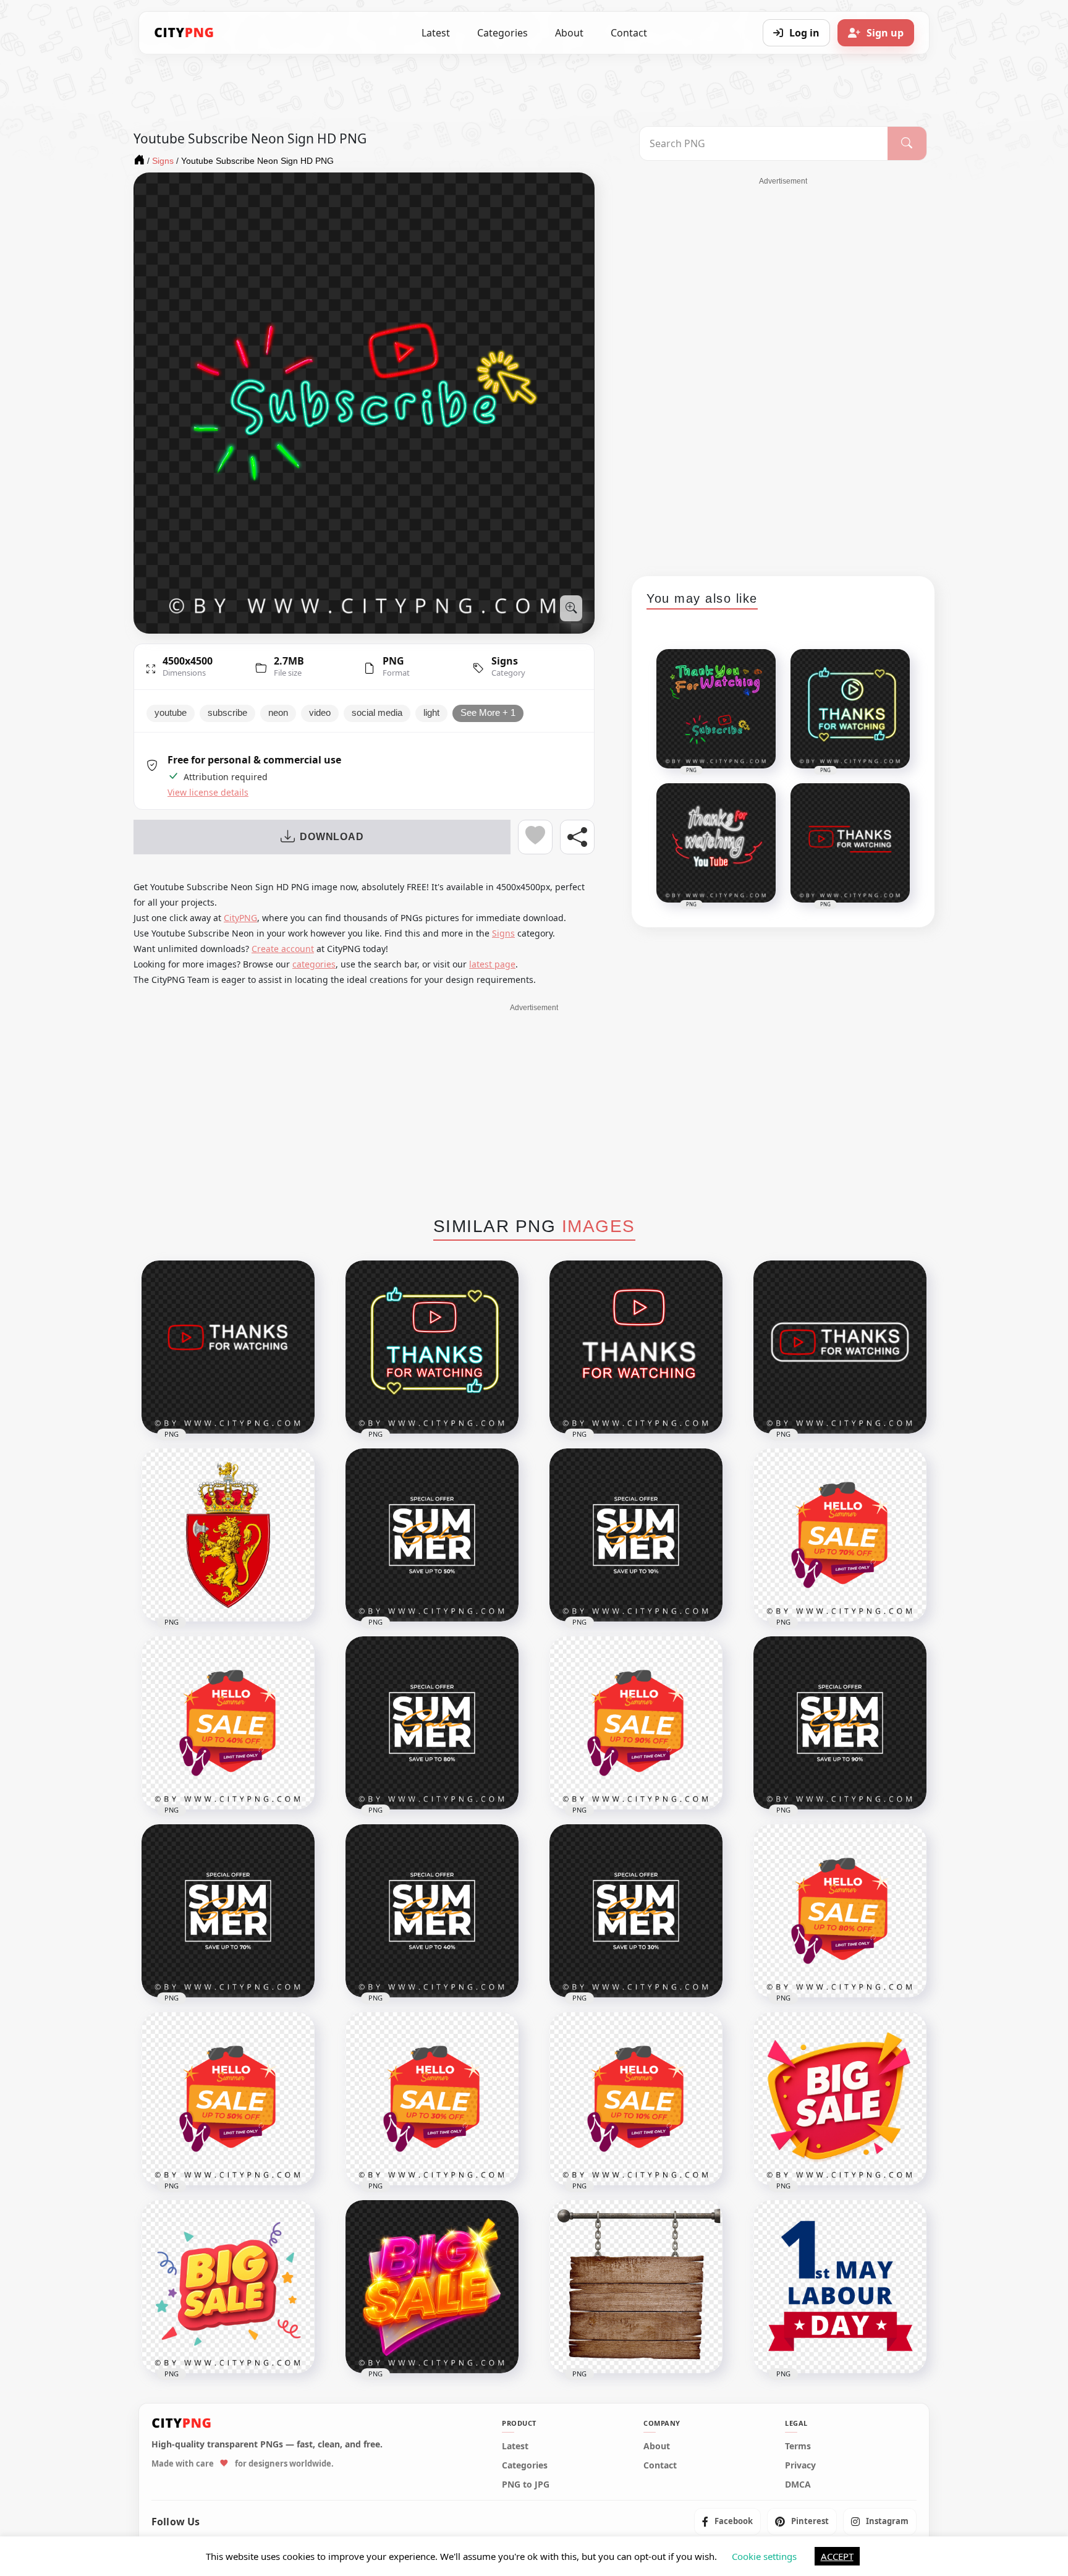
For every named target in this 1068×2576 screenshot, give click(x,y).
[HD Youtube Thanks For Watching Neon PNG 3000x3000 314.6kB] (840, 1347)
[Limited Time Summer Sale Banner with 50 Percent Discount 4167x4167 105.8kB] (432, 1535)
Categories (502, 33)
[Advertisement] (783, 372)
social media (377, 713)
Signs (505, 661)
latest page (492, 964)
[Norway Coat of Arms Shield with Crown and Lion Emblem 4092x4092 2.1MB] (228, 1535)
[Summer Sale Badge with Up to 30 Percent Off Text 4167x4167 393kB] (432, 2099)
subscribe (227, 713)
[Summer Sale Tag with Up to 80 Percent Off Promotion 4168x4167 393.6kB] (840, 1911)
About (569, 33)
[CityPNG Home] (184, 33)
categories (314, 964)
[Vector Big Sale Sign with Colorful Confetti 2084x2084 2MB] (228, 2287)
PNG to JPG (526, 2484)
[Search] (907, 143)
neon (278, 713)
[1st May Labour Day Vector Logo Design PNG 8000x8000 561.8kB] (840, 2287)
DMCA (798, 2484)
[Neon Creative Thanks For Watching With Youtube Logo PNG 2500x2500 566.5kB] (432, 1347)
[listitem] (727, 2521)
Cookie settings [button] (764, 2556)
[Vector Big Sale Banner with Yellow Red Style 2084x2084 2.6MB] (840, 2099)
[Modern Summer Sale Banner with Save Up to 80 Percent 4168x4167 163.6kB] (432, 1723)
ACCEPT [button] (837, 2556)
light (431, 713)
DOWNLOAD (332, 837)
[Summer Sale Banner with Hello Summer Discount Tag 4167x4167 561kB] (636, 2099)
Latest (436, 33)
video (320, 713)
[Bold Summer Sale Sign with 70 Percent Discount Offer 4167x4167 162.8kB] (228, 1911)
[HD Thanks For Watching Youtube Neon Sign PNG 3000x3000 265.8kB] (228, 1347)
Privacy (800, 2465)
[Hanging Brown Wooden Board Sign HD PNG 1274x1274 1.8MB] (636, 2287)
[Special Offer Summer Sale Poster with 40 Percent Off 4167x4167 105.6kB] (432, 1911)
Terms (798, 2446)
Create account (283, 949)
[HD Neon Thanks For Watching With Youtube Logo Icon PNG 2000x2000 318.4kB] (636, 1347)
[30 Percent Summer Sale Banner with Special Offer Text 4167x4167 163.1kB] (636, 1911)
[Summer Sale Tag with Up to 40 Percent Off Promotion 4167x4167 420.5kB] (228, 1723)
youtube (171, 713)
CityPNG (240, 918)
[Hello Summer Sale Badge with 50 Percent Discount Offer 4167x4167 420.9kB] (228, 2099)
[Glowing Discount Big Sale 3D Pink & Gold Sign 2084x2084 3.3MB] (432, 2287)
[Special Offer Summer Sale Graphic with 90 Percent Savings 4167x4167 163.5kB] (840, 1723)
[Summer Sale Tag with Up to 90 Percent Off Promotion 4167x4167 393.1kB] (636, 1723)
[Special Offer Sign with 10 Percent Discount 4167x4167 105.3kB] (636, 1535)
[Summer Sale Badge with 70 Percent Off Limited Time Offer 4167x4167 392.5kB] (840, 1535)
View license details (208, 793)
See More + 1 (488, 713)
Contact (629, 33)
